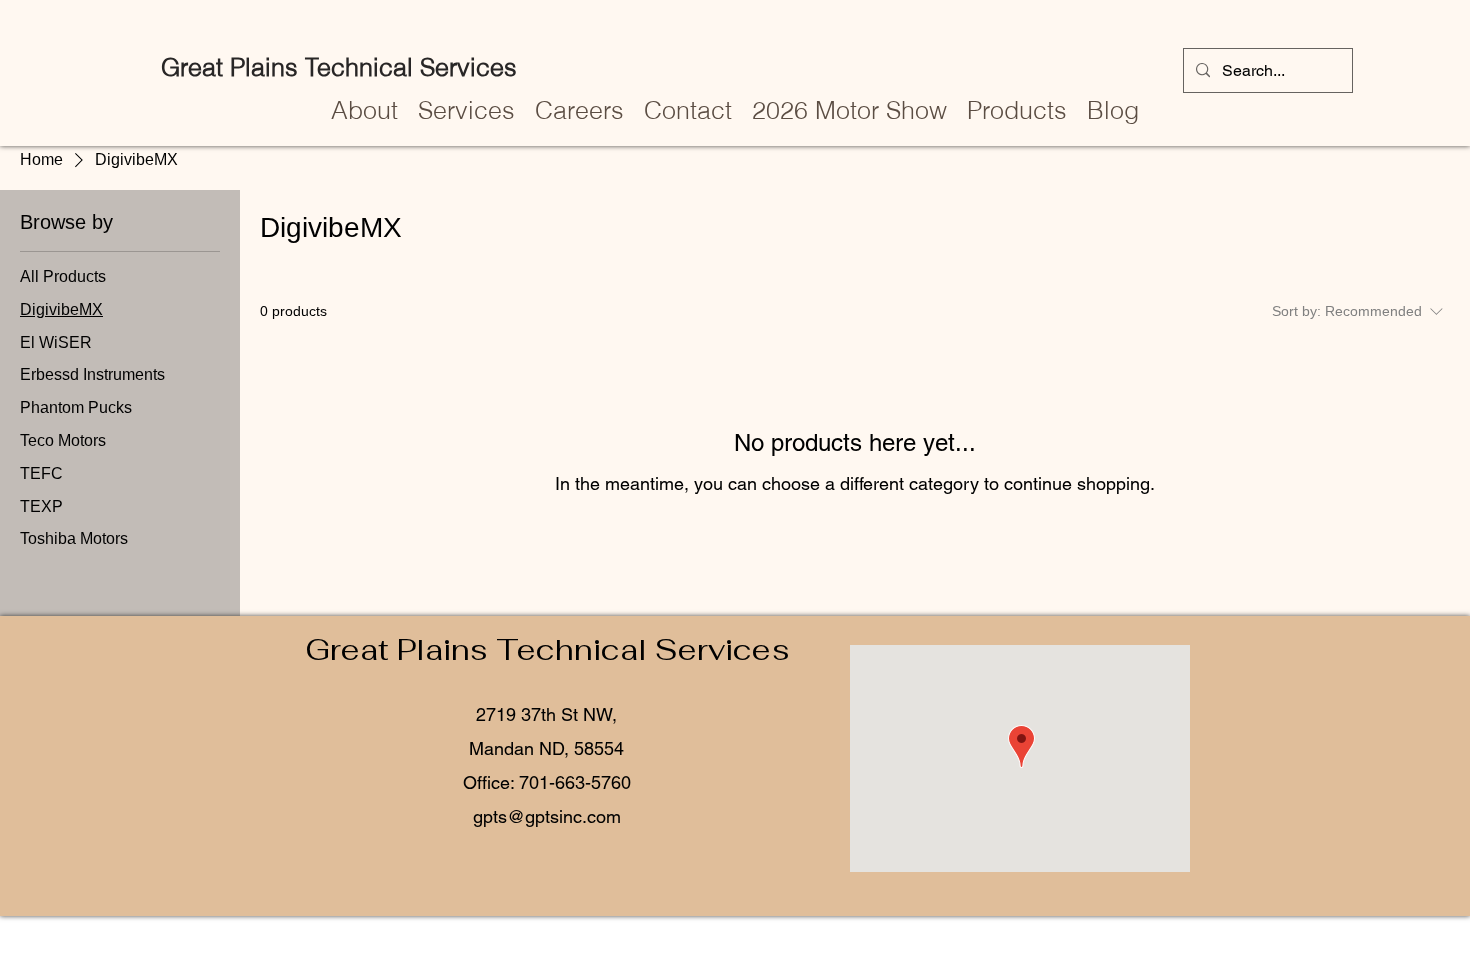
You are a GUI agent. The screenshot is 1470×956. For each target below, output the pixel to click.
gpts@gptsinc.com (547, 816)
